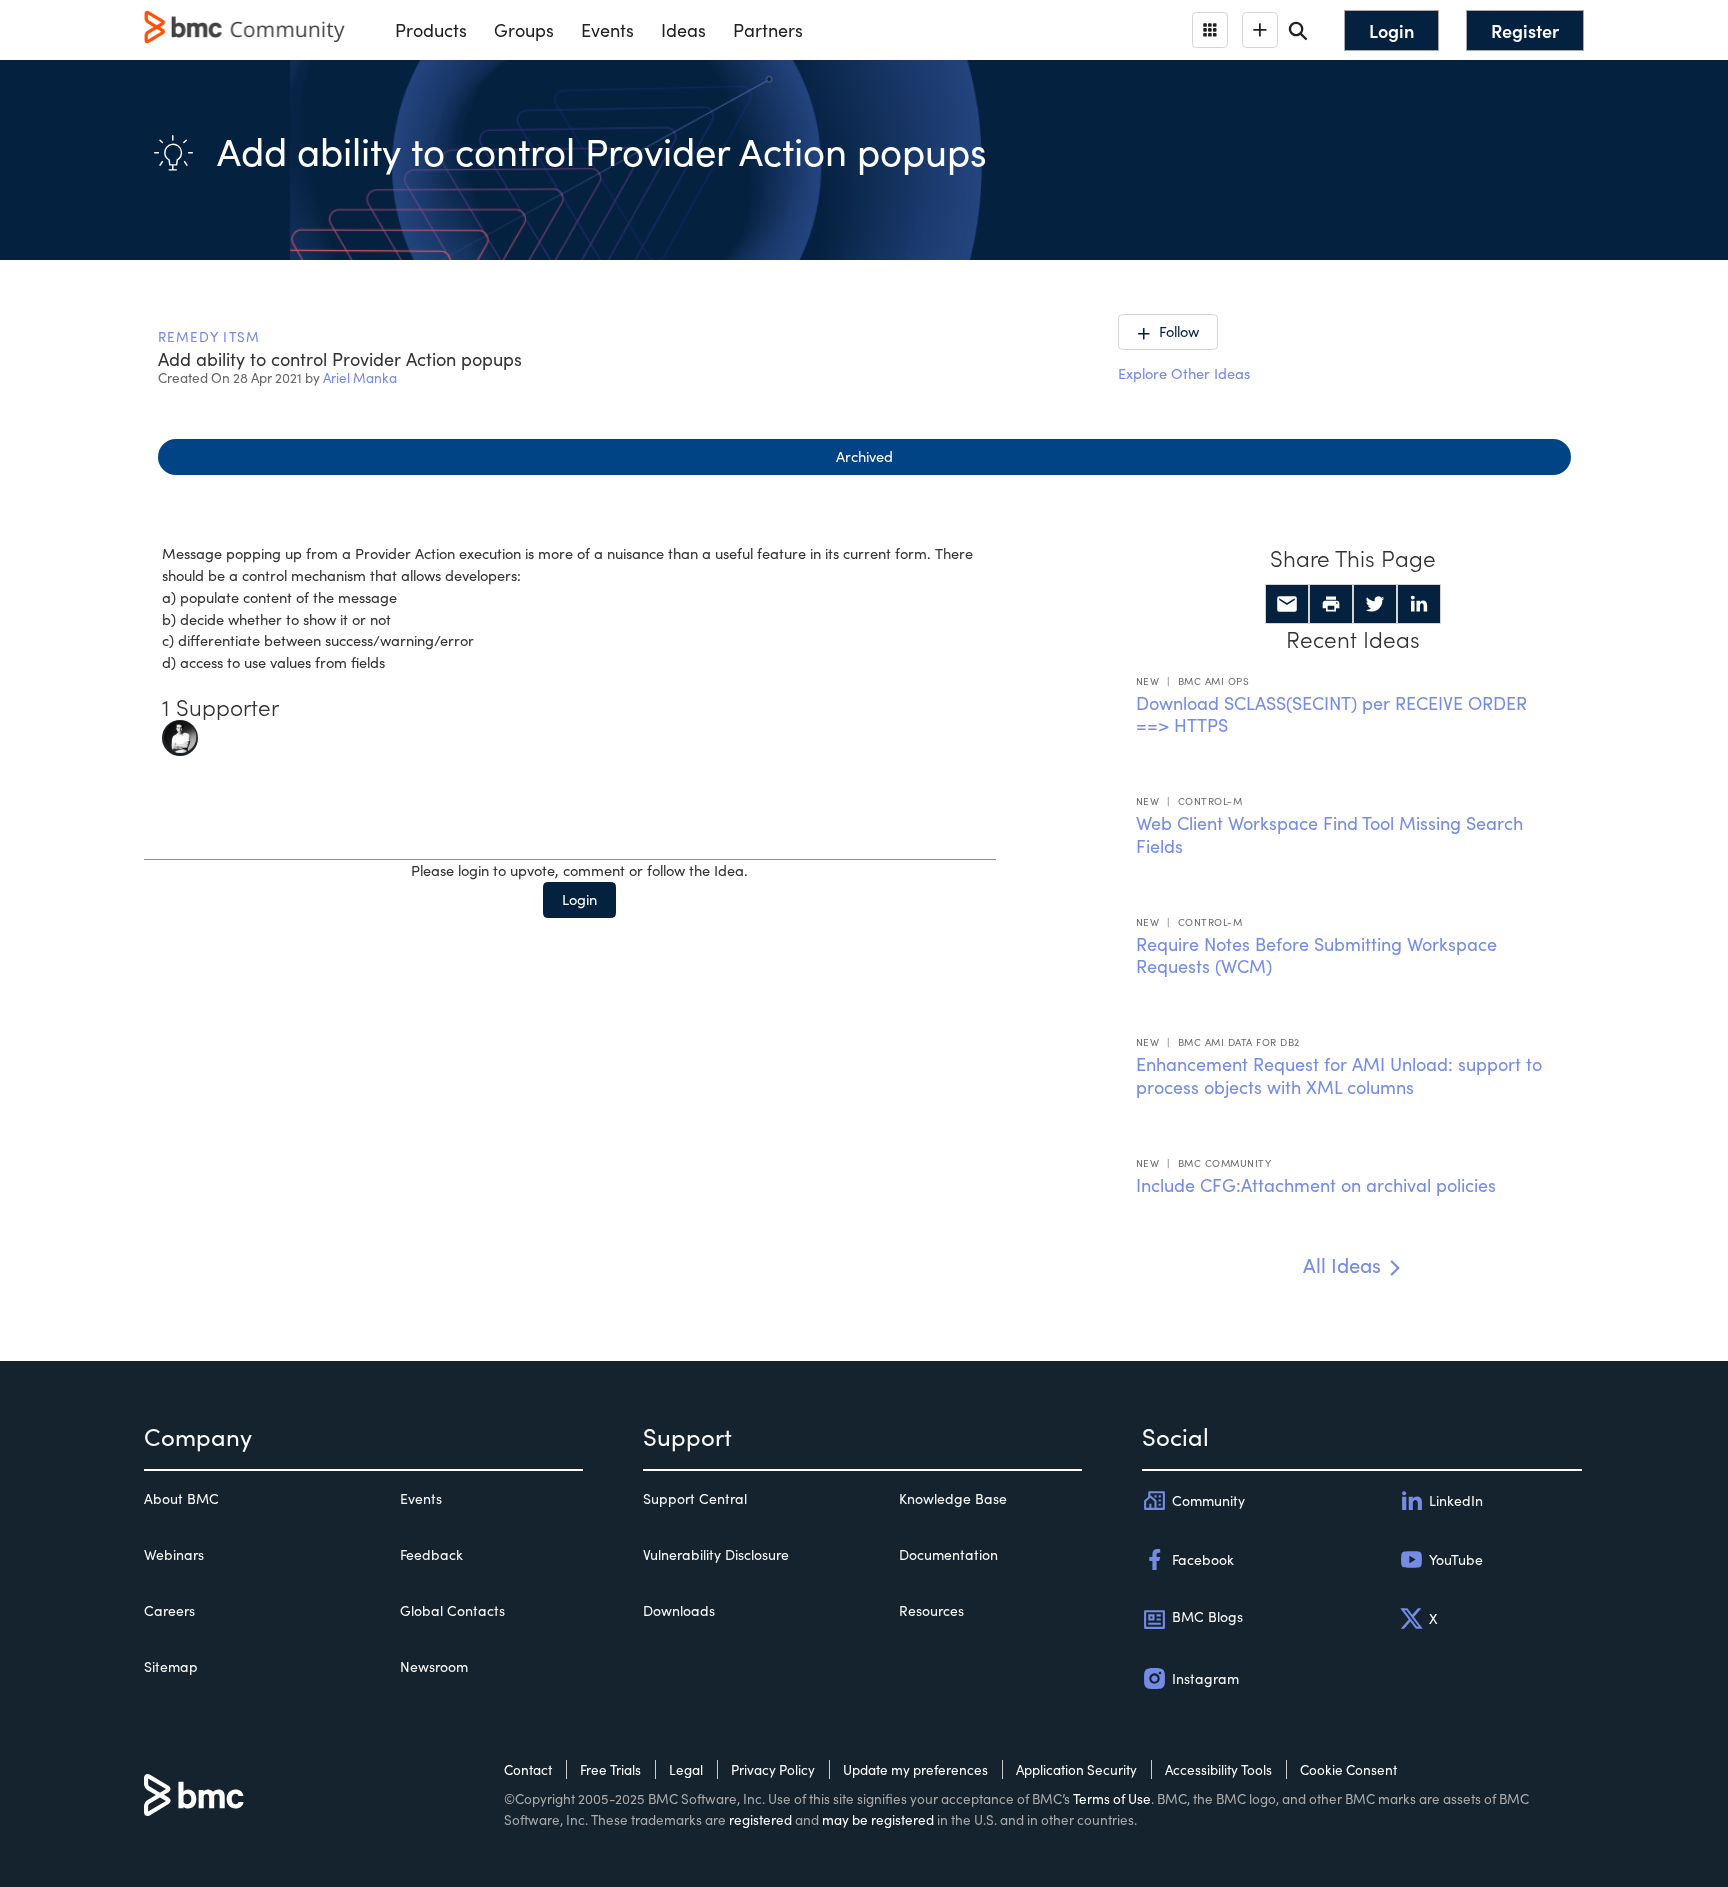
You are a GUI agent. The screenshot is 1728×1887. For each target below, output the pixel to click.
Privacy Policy (773, 1769)
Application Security (1076, 1769)
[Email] (1287, 604)
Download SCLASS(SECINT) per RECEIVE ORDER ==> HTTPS (1331, 714)
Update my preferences (915, 1769)
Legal (686, 1769)
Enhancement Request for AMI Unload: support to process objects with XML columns (1339, 1075)
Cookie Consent (1348, 1769)
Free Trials (610, 1769)
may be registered (878, 1819)
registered (760, 1819)
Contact (528, 1769)
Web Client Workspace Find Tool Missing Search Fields (1329, 834)
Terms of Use (1112, 1798)
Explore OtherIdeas (1184, 373)
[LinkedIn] (1419, 604)
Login (579, 899)
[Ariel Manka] (180, 736)
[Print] (1331, 604)
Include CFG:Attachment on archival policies (1316, 1185)
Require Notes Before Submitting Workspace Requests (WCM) (1316, 955)
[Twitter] (1375, 604)
